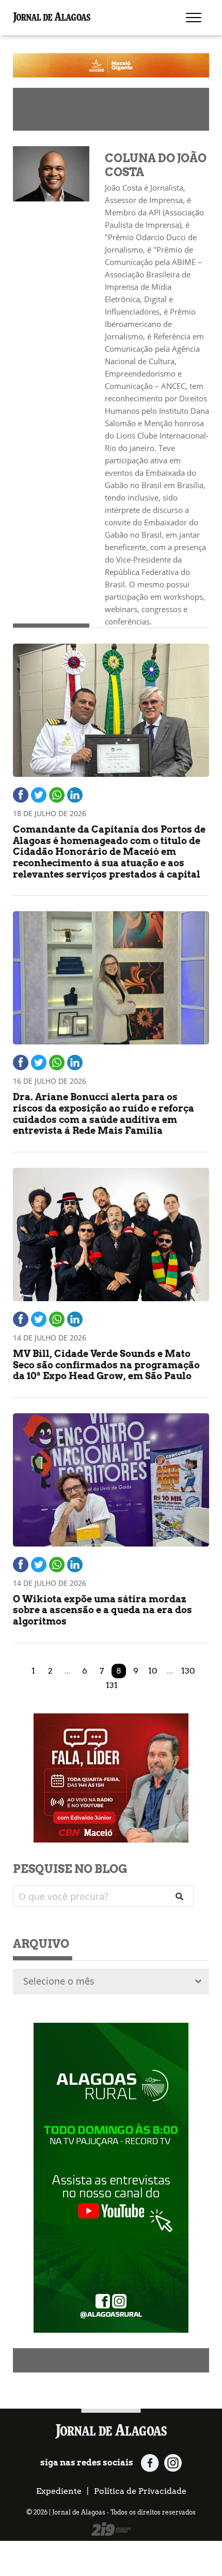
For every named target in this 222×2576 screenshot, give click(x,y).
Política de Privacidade (140, 2491)
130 (188, 1671)
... (68, 1671)
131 (112, 1685)
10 (153, 1671)
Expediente (59, 2491)
